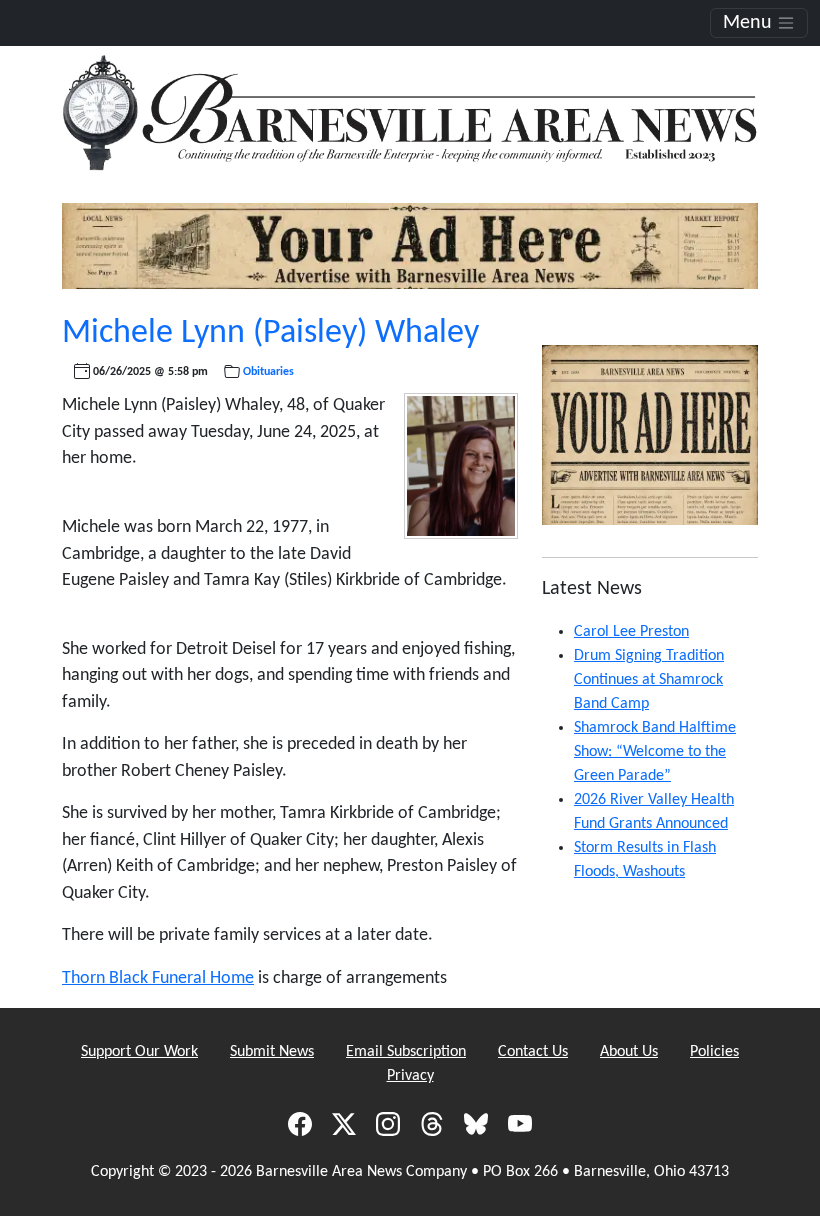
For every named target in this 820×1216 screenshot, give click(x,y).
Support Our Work (139, 1052)
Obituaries (268, 372)
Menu (750, 23)
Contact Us (533, 1052)
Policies (714, 1052)
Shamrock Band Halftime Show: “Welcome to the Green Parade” (655, 752)
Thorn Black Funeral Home (158, 978)
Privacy (410, 1076)
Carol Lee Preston (631, 632)
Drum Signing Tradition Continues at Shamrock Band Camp (649, 680)
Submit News (272, 1052)
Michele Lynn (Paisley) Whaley (270, 333)
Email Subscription (406, 1052)
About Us (629, 1052)
